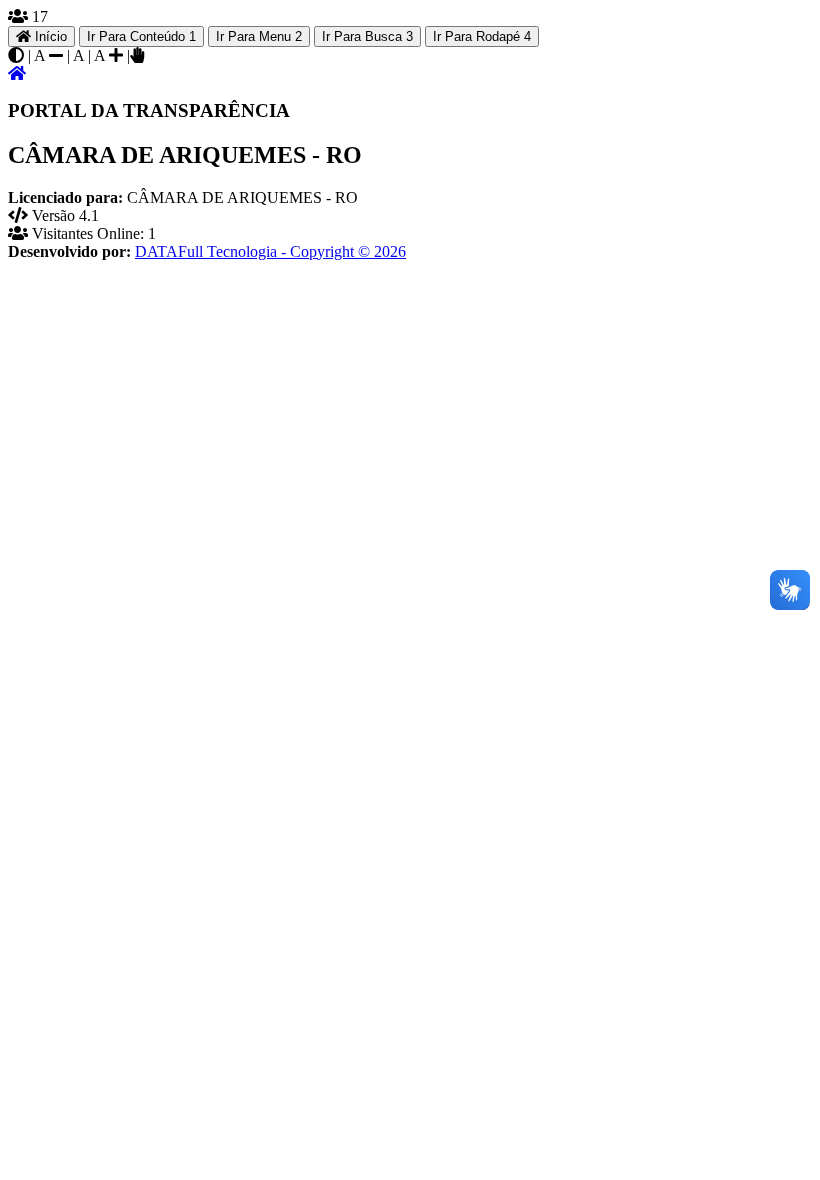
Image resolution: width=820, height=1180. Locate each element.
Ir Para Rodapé (482, 36)
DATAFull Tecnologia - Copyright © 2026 (270, 251)
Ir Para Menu (259, 36)
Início (49, 36)
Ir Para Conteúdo (141, 36)
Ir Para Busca (367, 36)
